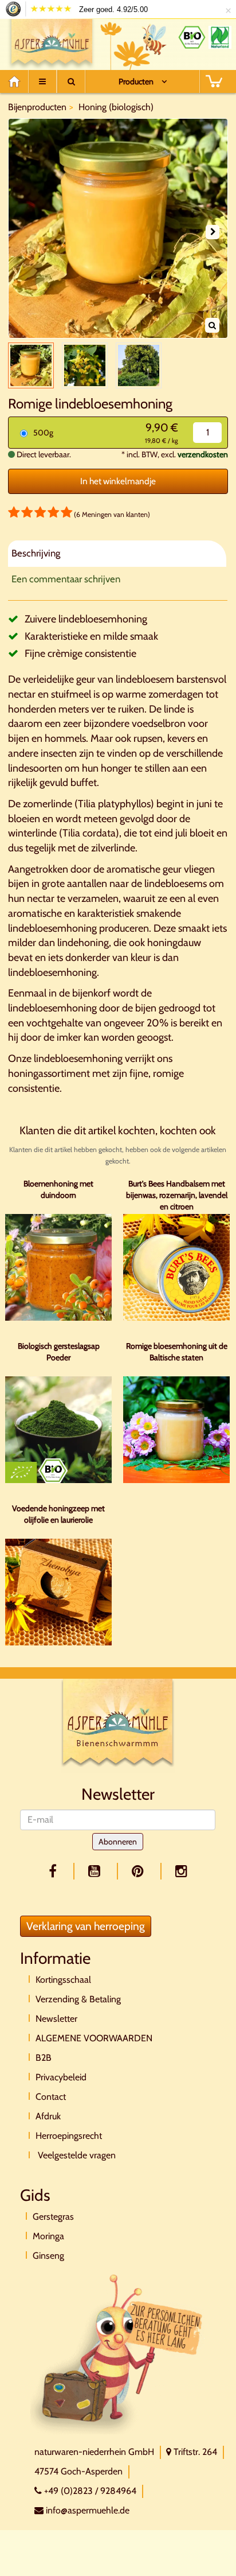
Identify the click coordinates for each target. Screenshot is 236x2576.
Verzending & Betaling (78, 1999)
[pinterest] (140, 1871)
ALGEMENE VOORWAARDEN (94, 2038)
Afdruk (48, 2116)
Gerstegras (53, 2217)
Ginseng (48, 2256)
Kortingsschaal (63, 1980)
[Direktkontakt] (117, 2353)
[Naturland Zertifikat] (220, 37)
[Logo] (52, 42)
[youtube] (96, 1871)
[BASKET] (214, 81)
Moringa (48, 2236)
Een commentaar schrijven (66, 579)
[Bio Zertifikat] (192, 37)
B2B (44, 2058)
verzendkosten (203, 454)
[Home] (18, 81)
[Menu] (42, 81)
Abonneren (118, 1842)
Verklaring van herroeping (86, 1926)
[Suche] (71, 81)
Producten (136, 81)
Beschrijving (36, 553)
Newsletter (56, 2019)
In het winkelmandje (118, 481)
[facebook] (55, 1871)
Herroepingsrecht (69, 2136)
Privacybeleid (61, 2077)
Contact (51, 2097)
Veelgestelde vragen (76, 2155)
